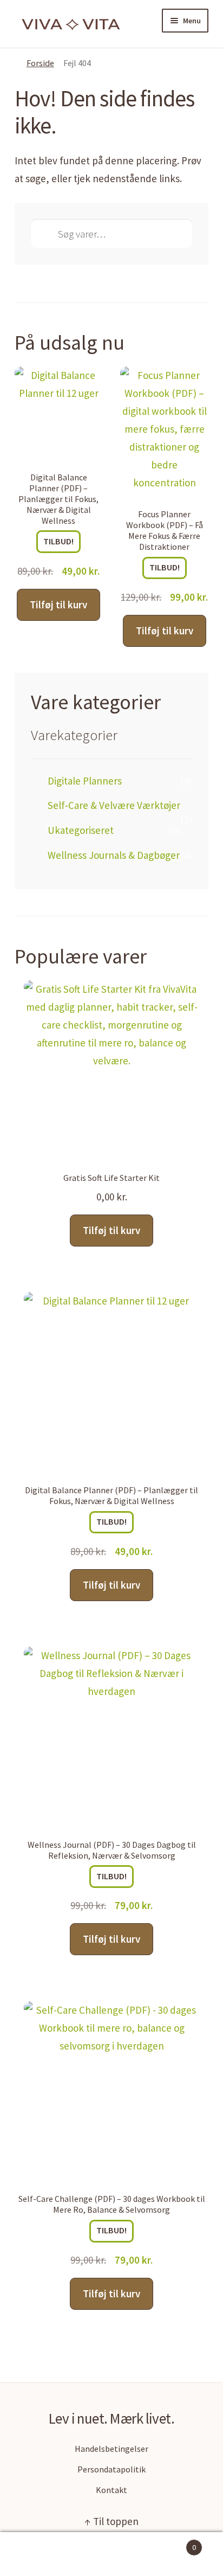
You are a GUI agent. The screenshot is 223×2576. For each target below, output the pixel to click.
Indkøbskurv (172, 2543)
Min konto (37, 2554)
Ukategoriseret (81, 830)
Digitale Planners (85, 781)
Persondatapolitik (111, 2469)
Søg (111, 2554)
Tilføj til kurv (58, 605)
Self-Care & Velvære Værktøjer (114, 805)
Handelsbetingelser (111, 2449)
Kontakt (111, 2490)
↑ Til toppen (111, 2521)
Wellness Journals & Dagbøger (114, 855)
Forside (40, 63)
